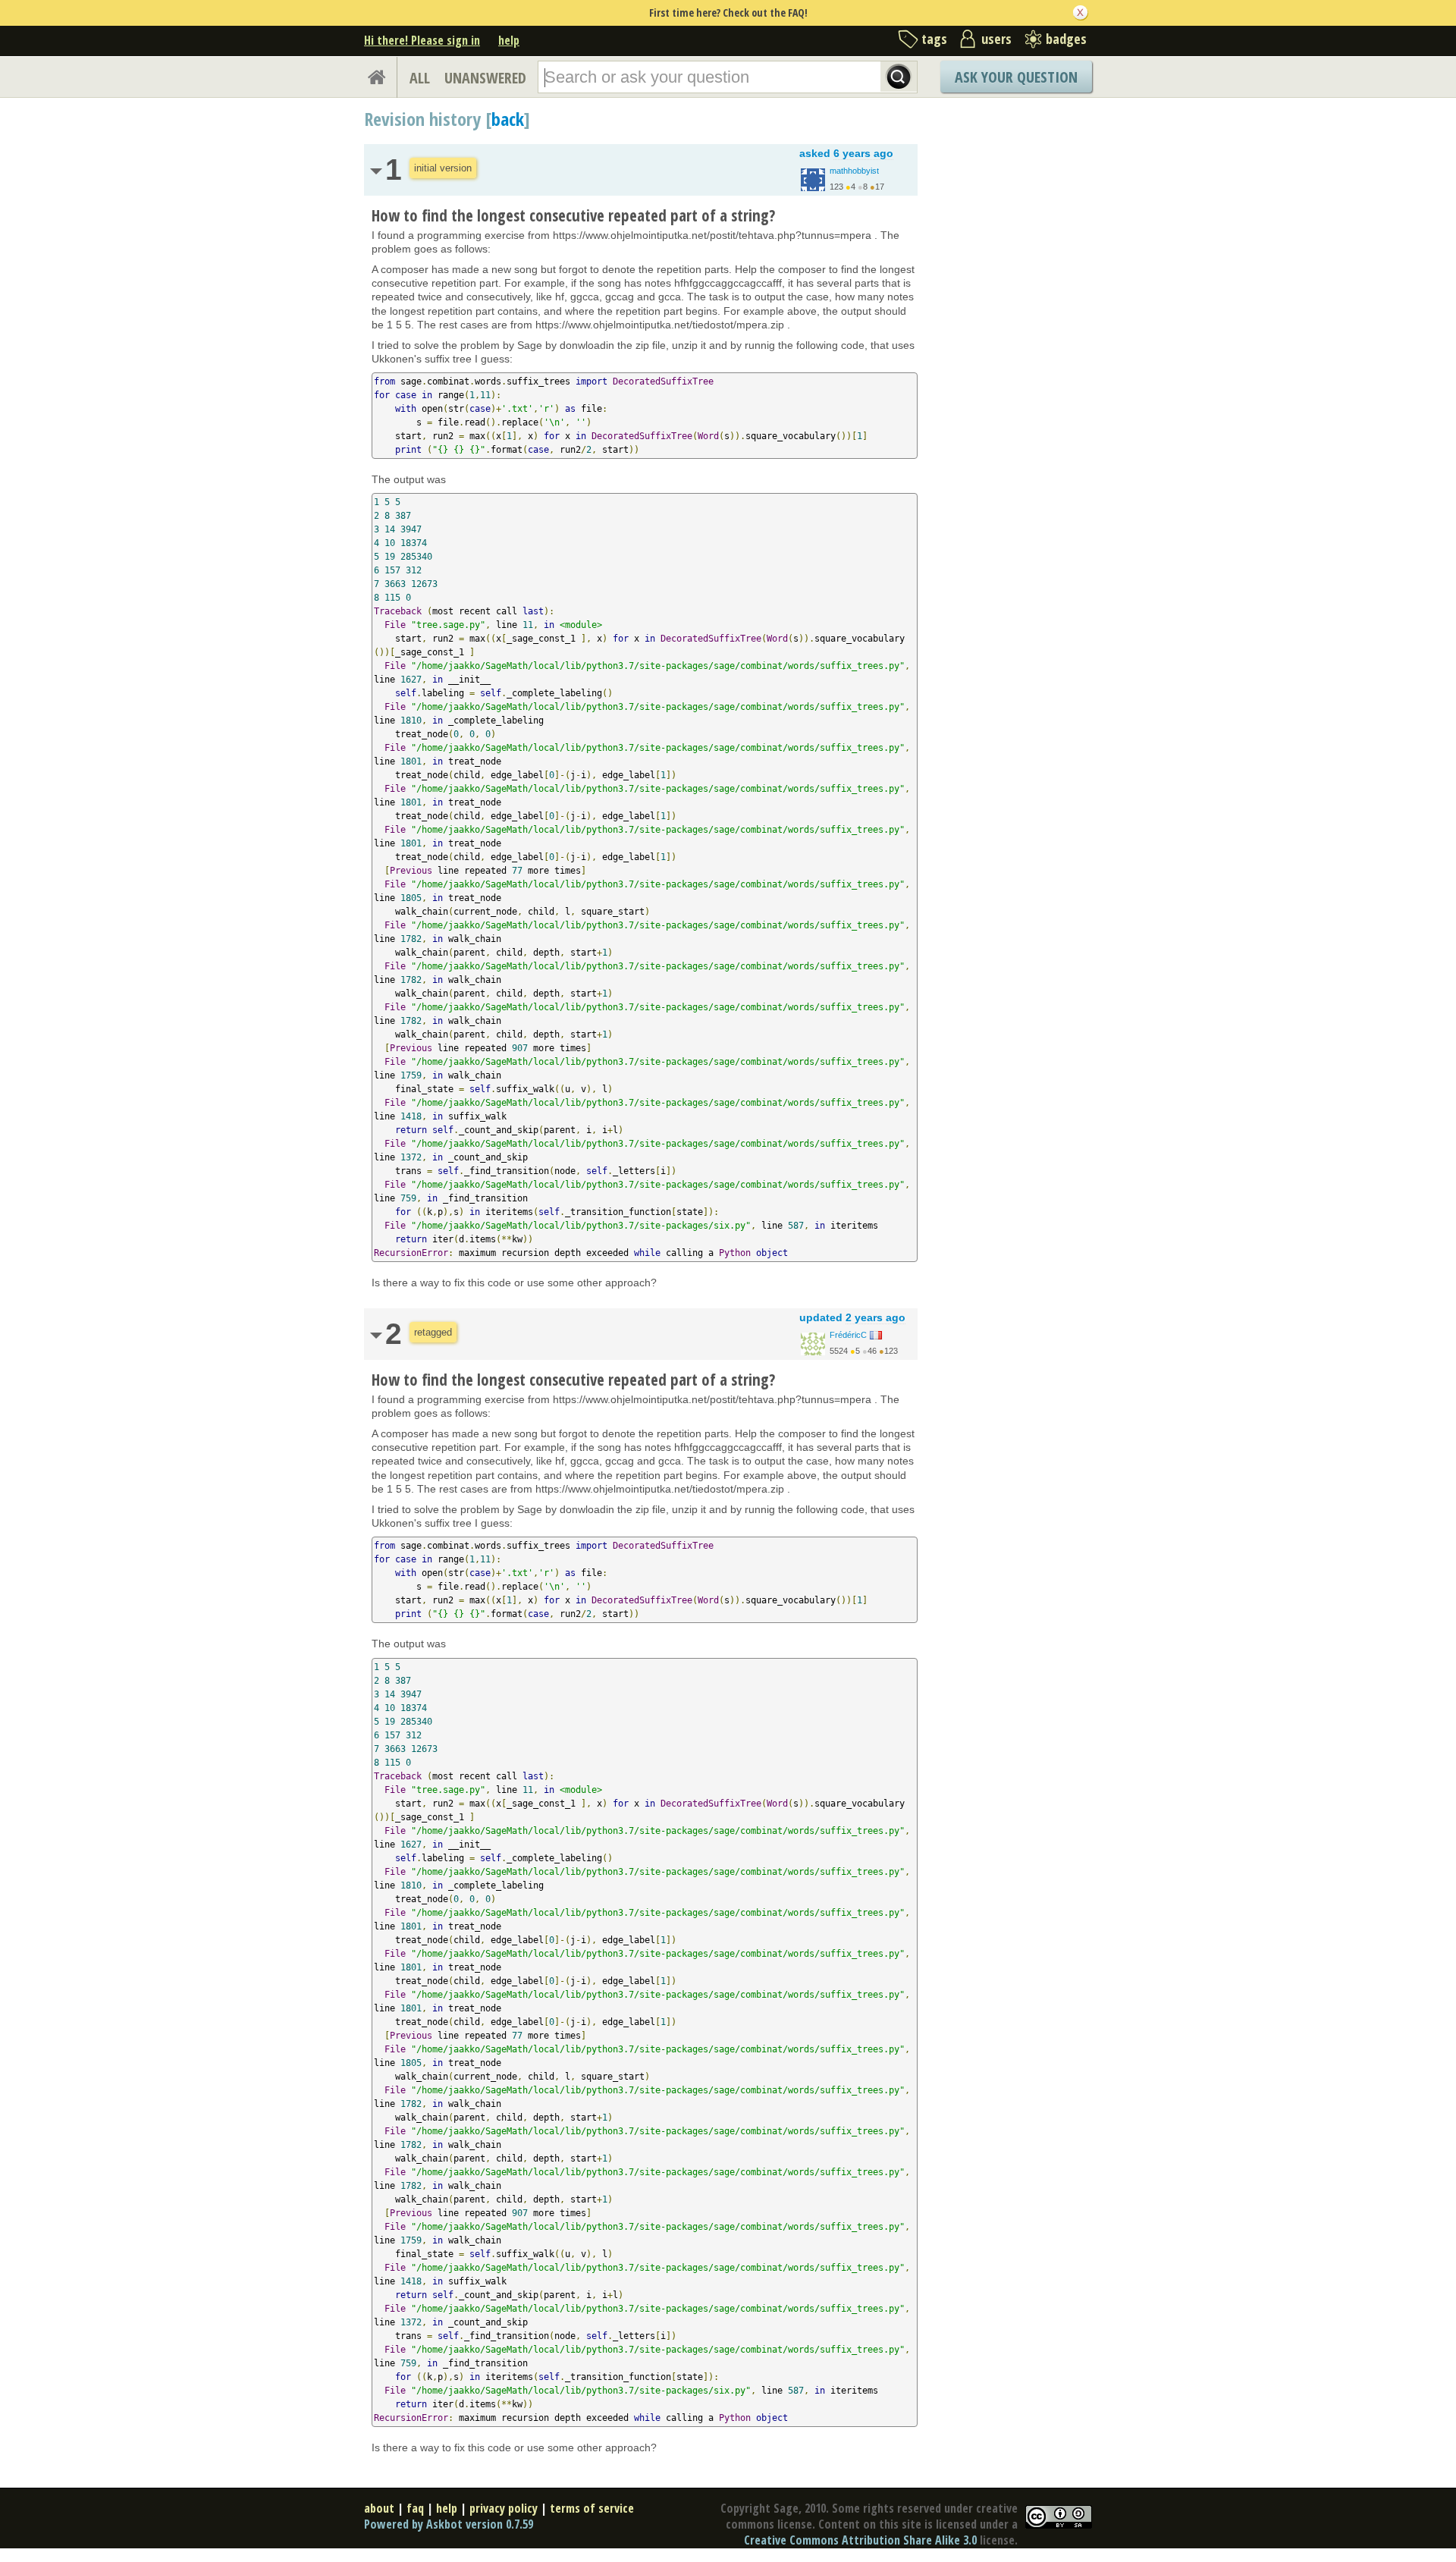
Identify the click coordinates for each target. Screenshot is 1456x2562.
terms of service (592, 2508)
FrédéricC (848, 1335)
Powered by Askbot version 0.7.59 (449, 2524)
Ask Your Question (1016, 77)
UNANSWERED (485, 78)
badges (1066, 39)
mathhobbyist (854, 171)
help (509, 40)
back (508, 119)
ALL (420, 78)
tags (934, 39)
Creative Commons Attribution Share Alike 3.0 (860, 2540)
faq (415, 2508)
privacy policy (504, 2508)
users (996, 39)
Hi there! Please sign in (422, 40)
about (379, 2508)
